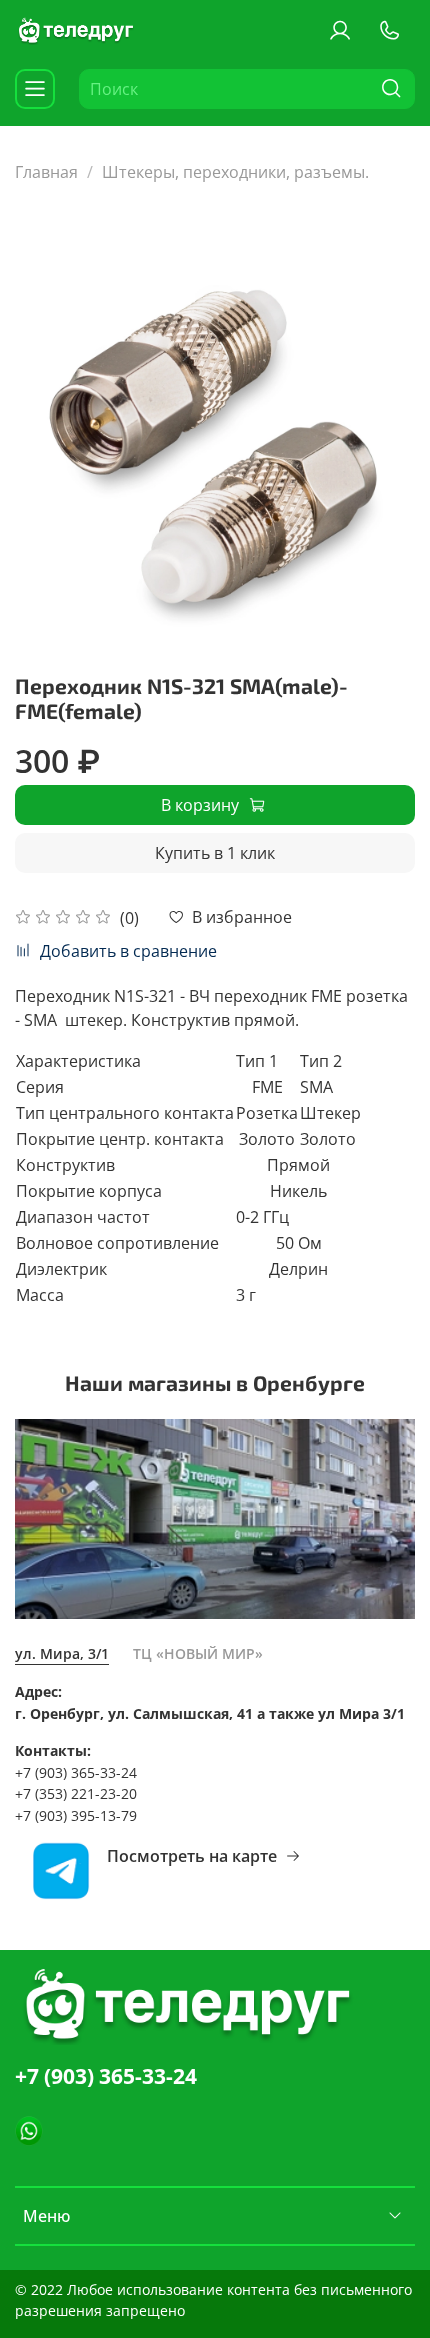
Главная (46, 172)
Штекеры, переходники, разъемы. (235, 172)
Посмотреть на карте (192, 1856)
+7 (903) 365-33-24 (106, 2076)
